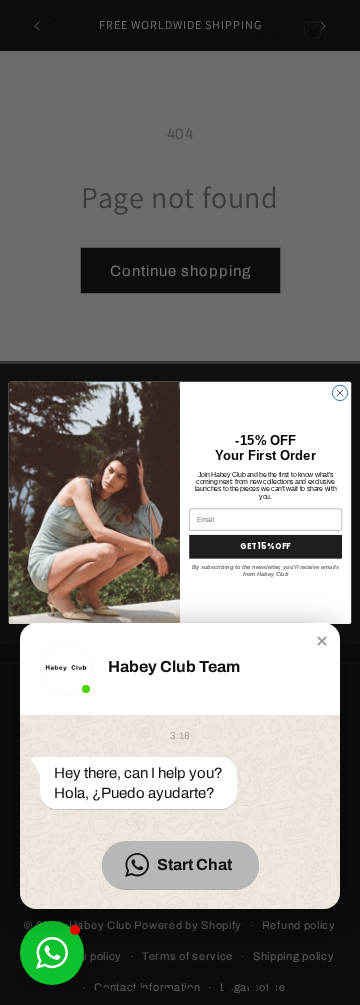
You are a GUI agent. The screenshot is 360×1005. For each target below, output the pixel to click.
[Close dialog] (339, 392)
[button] (322, 641)
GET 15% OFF (265, 546)
